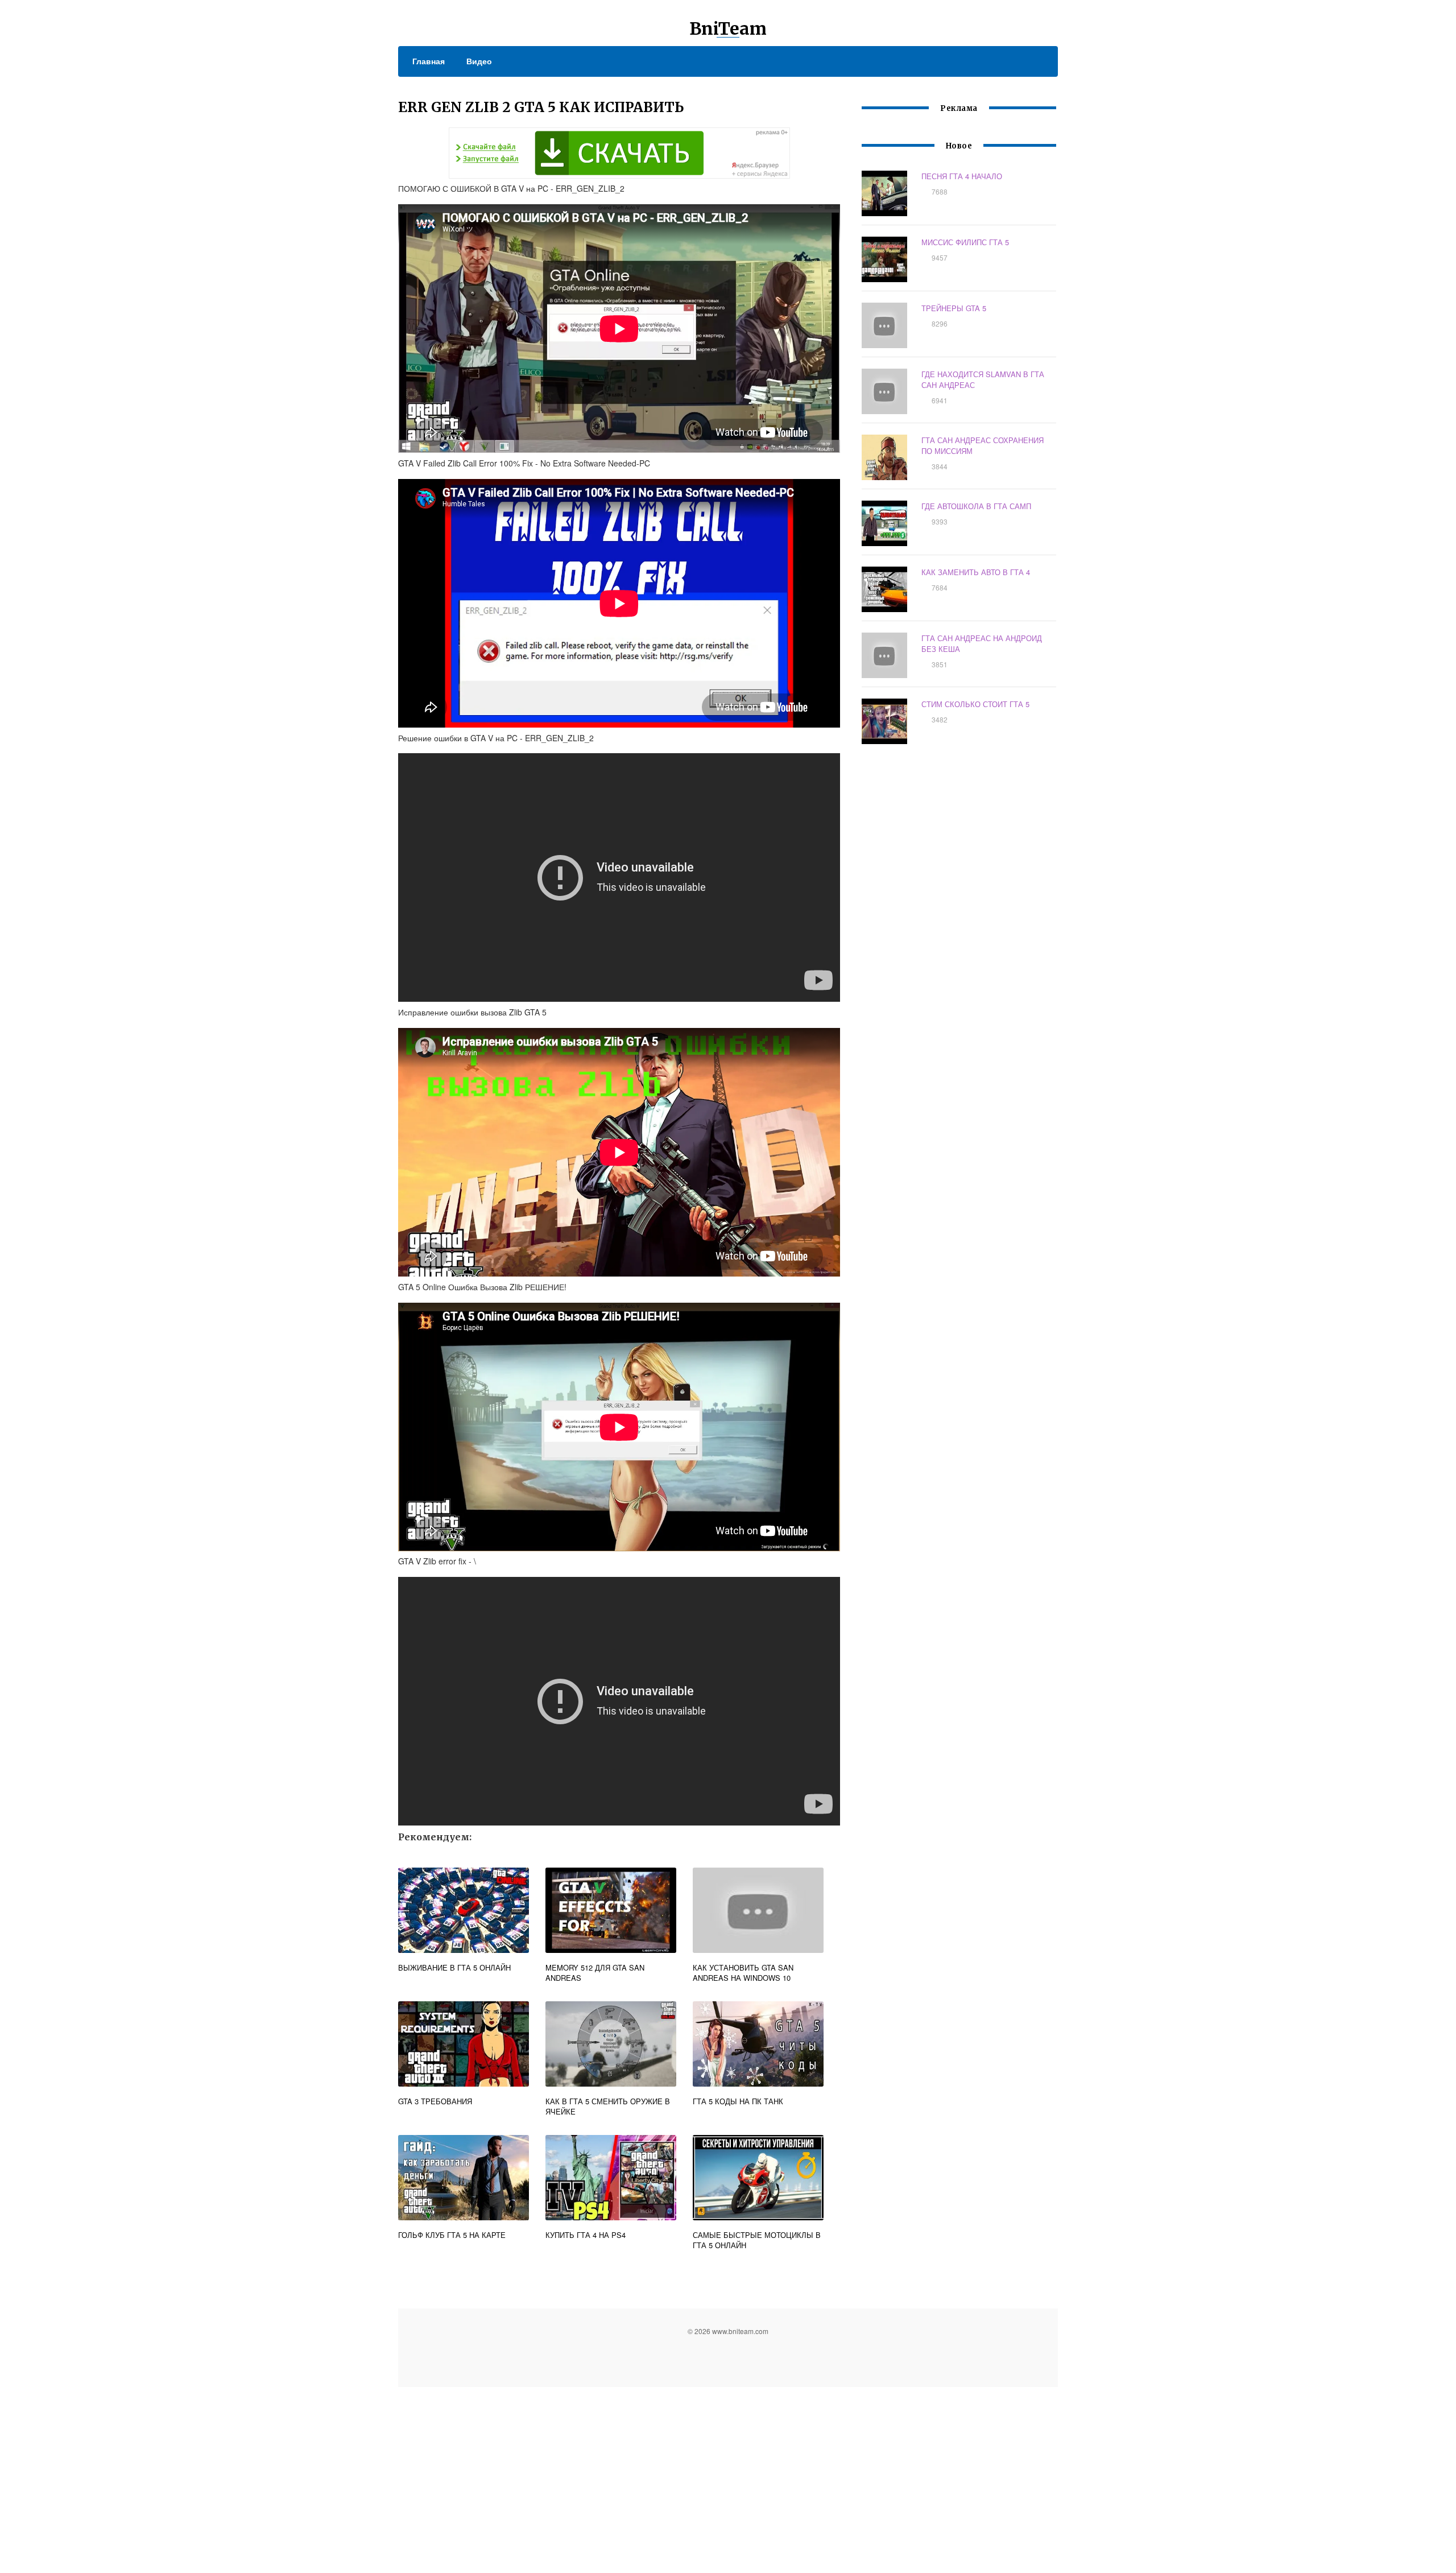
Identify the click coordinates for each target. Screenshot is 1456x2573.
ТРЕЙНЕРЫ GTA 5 (954, 308)
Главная (429, 61)
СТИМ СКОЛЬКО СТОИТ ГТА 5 (975, 704)
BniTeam (728, 28)
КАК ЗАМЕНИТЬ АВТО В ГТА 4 (976, 572)
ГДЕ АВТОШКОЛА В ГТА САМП (976, 506)
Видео (479, 61)
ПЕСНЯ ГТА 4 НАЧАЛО (962, 176)
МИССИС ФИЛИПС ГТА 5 (965, 242)
